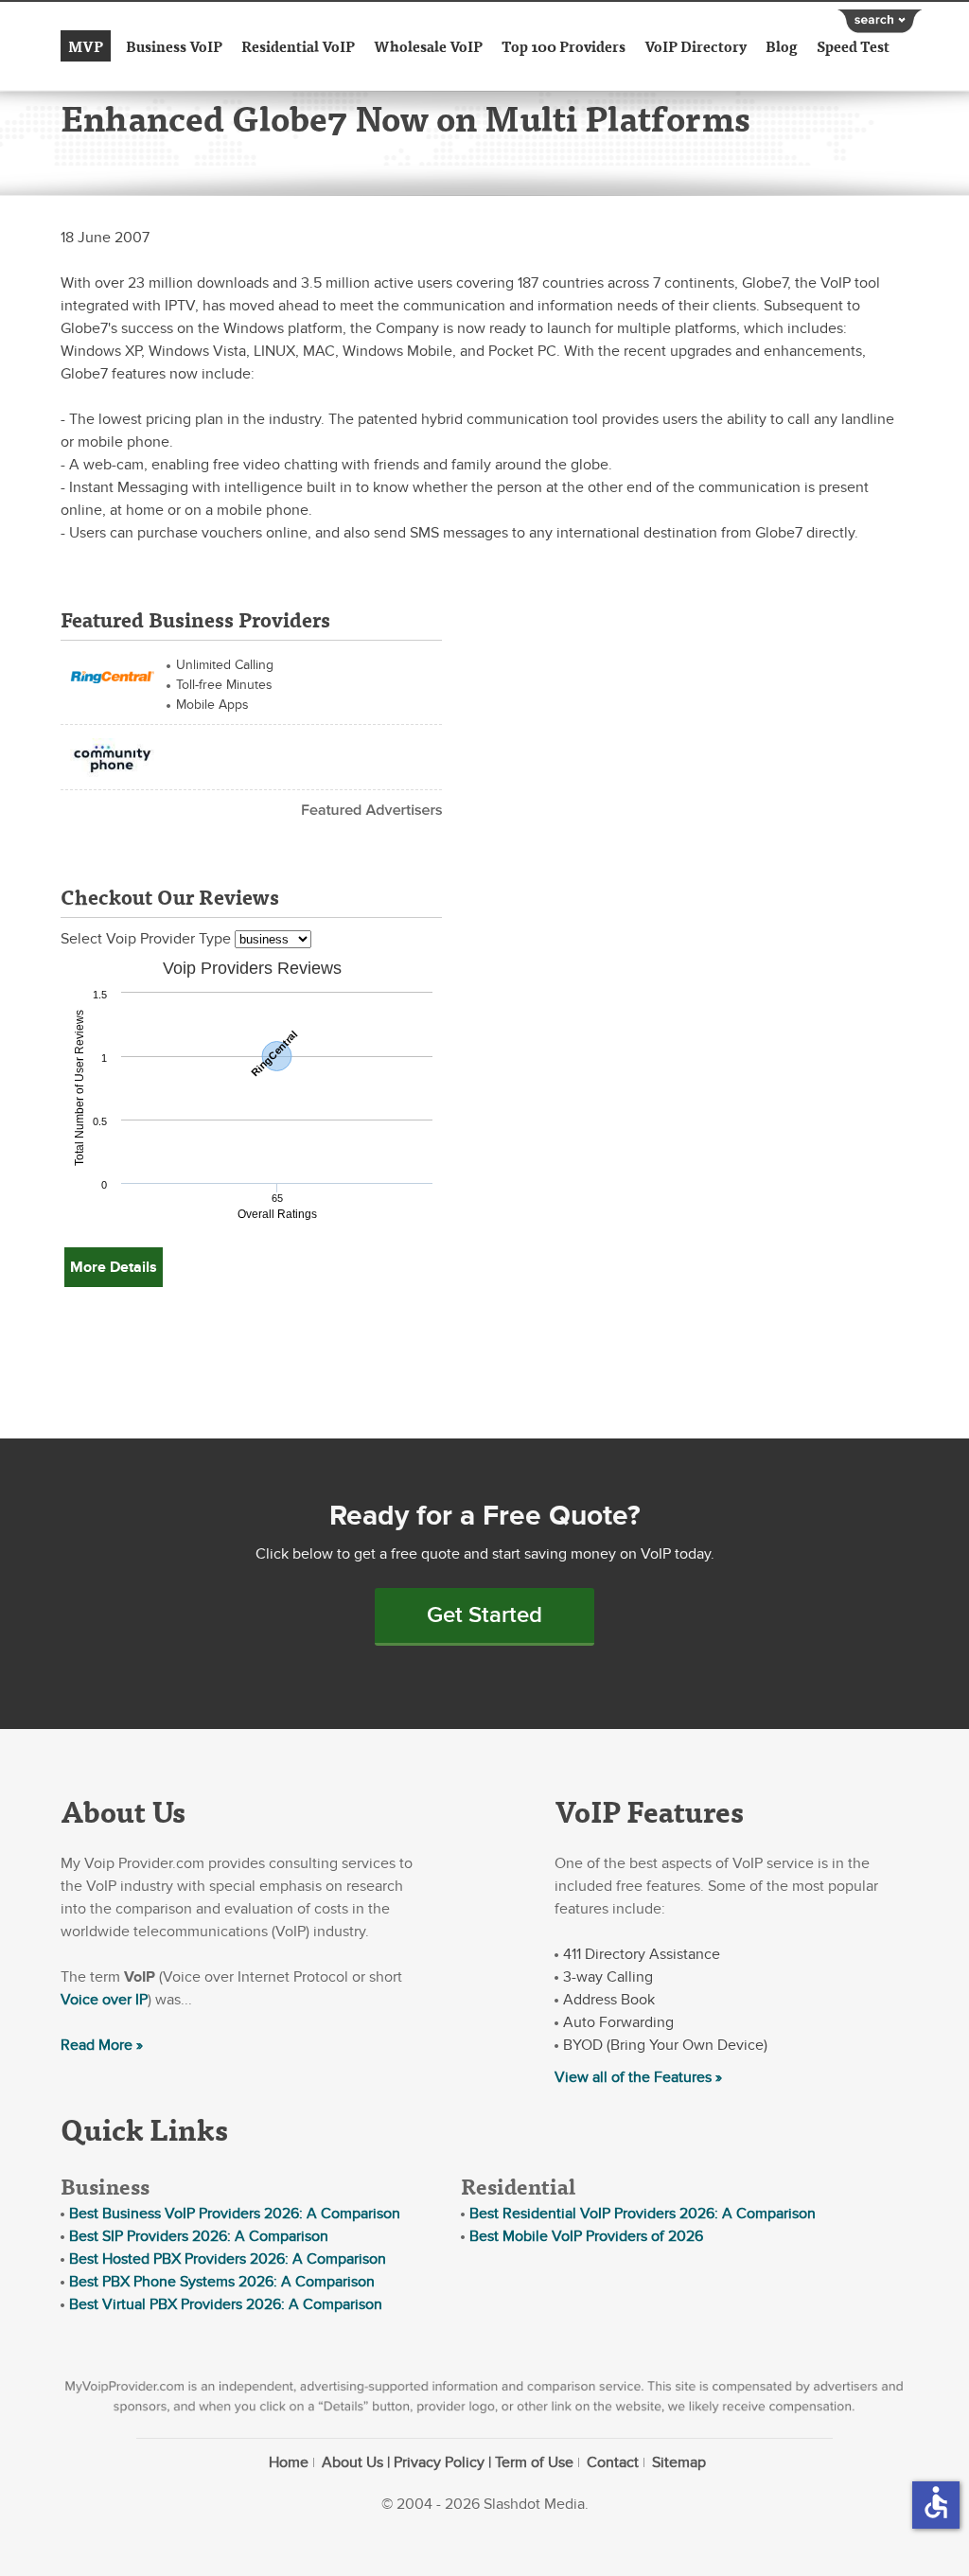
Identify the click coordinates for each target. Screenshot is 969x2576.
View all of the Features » (638, 2077)
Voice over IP (104, 2000)
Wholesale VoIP (428, 46)
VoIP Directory (696, 46)
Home (289, 2462)
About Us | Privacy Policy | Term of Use (448, 2462)
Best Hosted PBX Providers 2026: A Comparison (228, 2259)
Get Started (484, 1615)
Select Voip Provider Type (148, 939)
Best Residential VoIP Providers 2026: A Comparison (643, 2214)
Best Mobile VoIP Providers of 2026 (586, 2236)
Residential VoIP (298, 46)
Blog (782, 46)
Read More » (102, 2045)
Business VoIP (174, 46)
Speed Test (853, 46)
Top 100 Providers (564, 46)
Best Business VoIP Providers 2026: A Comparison (235, 2214)
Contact (613, 2462)
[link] (112, 675)
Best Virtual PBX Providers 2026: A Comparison (226, 2304)
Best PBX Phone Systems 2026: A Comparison (222, 2282)
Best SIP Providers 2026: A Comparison (199, 2236)
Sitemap (679, 2462)
